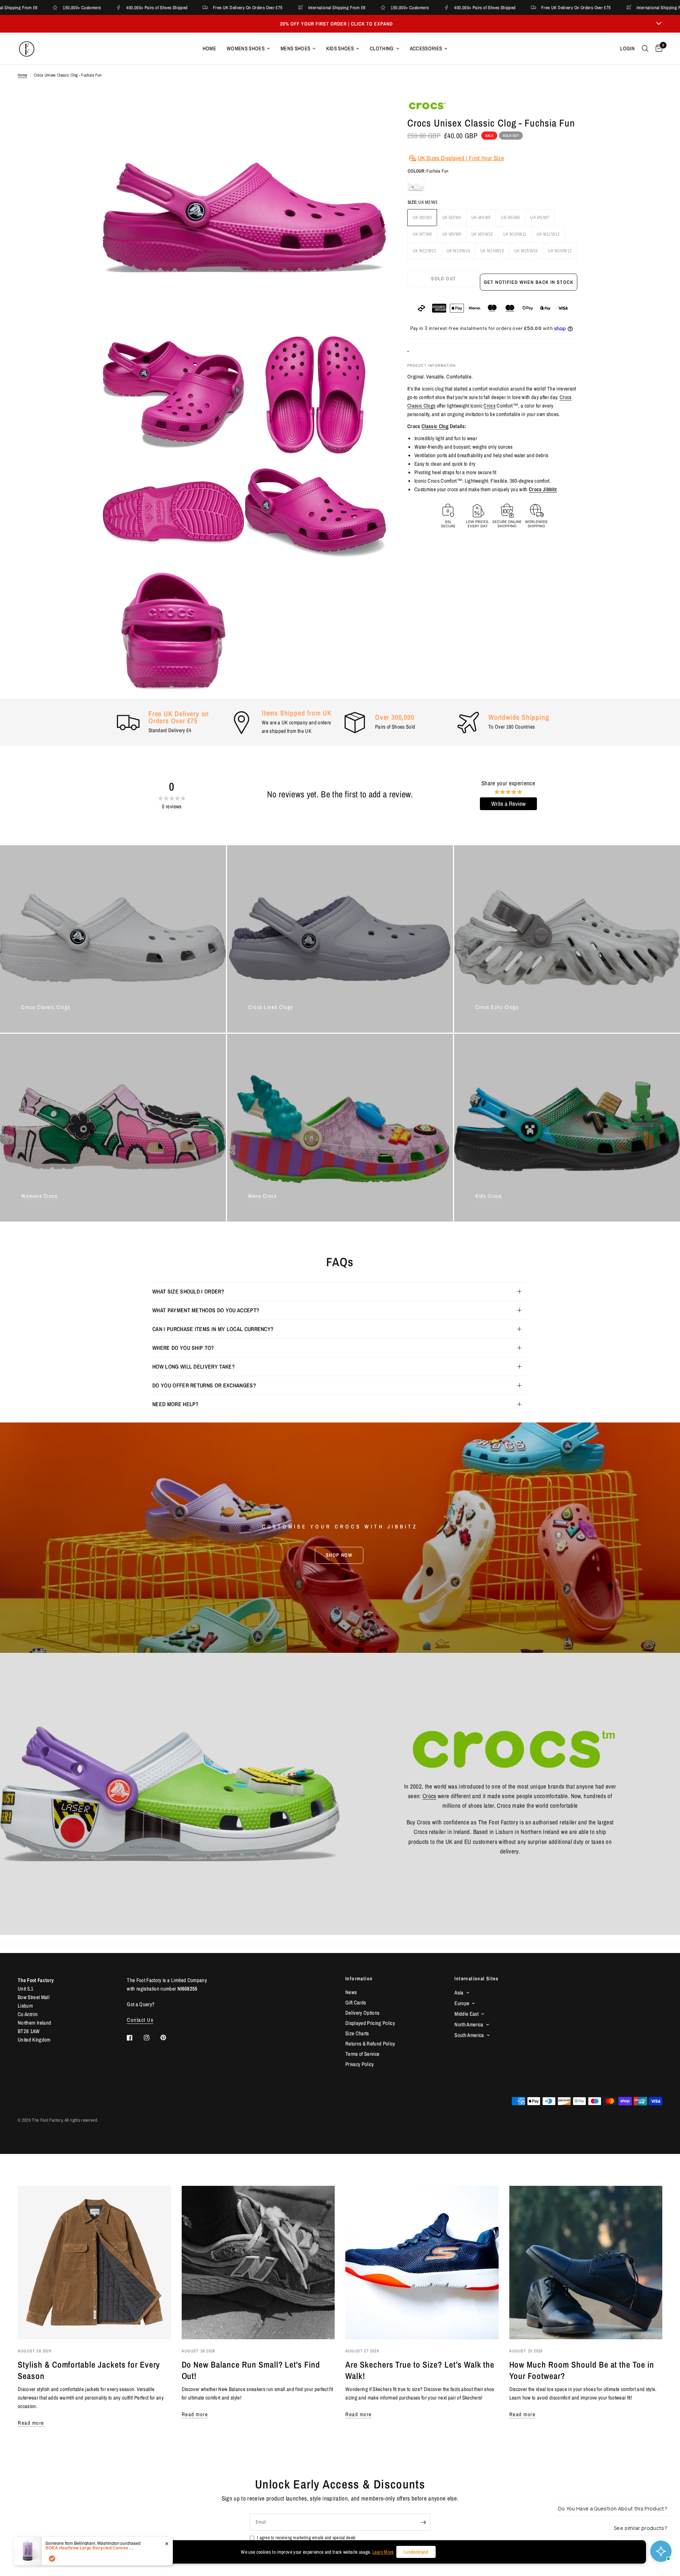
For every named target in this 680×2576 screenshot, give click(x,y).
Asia (459, 1993)
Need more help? (175, 1404)
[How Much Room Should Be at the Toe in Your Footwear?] (586, 2263)
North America (469, 2024)
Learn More (383, 2552)
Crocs (489, 406)
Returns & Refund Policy (370, 2044)
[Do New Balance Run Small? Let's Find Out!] (258, 2263)
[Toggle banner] (659, 24)
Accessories (426, 48)
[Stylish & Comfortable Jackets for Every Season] (94, 2263)
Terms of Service (362, 2054)
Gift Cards (356, 2002)
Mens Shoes (295, 48)
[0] (657, 49)
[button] (339, 1555)
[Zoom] (371, 115)
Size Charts (357, 2033)
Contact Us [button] (140, 2020)
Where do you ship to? (183, 1348)
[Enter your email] (423, 2522)
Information (359, 1979)
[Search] (645, 49)
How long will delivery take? (194, 1366)
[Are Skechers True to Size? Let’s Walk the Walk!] (422, 2263)
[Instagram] (152, 2038)
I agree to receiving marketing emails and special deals (306, 2538)
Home (209, 48)
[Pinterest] (168, 2038)
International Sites (476, 1979)
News (351, 1992)
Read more (31, 2423)
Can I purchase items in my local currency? (213, 1329)
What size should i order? (188, 1291)
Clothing (382, 48)
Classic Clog (435, 426)
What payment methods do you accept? (206, 1310)
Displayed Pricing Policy (370, 2023)
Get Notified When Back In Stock (529, 282)
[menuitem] (209, 49)
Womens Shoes (246, 48)
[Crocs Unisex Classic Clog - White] (416, 187)
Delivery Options (362, 2013)
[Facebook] (135, 2038)
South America (469, 2035)
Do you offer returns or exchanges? (204, 1385)
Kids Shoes (340, 48)
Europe (462, 2003)
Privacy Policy (360, 2064)
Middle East (466, 2014)
